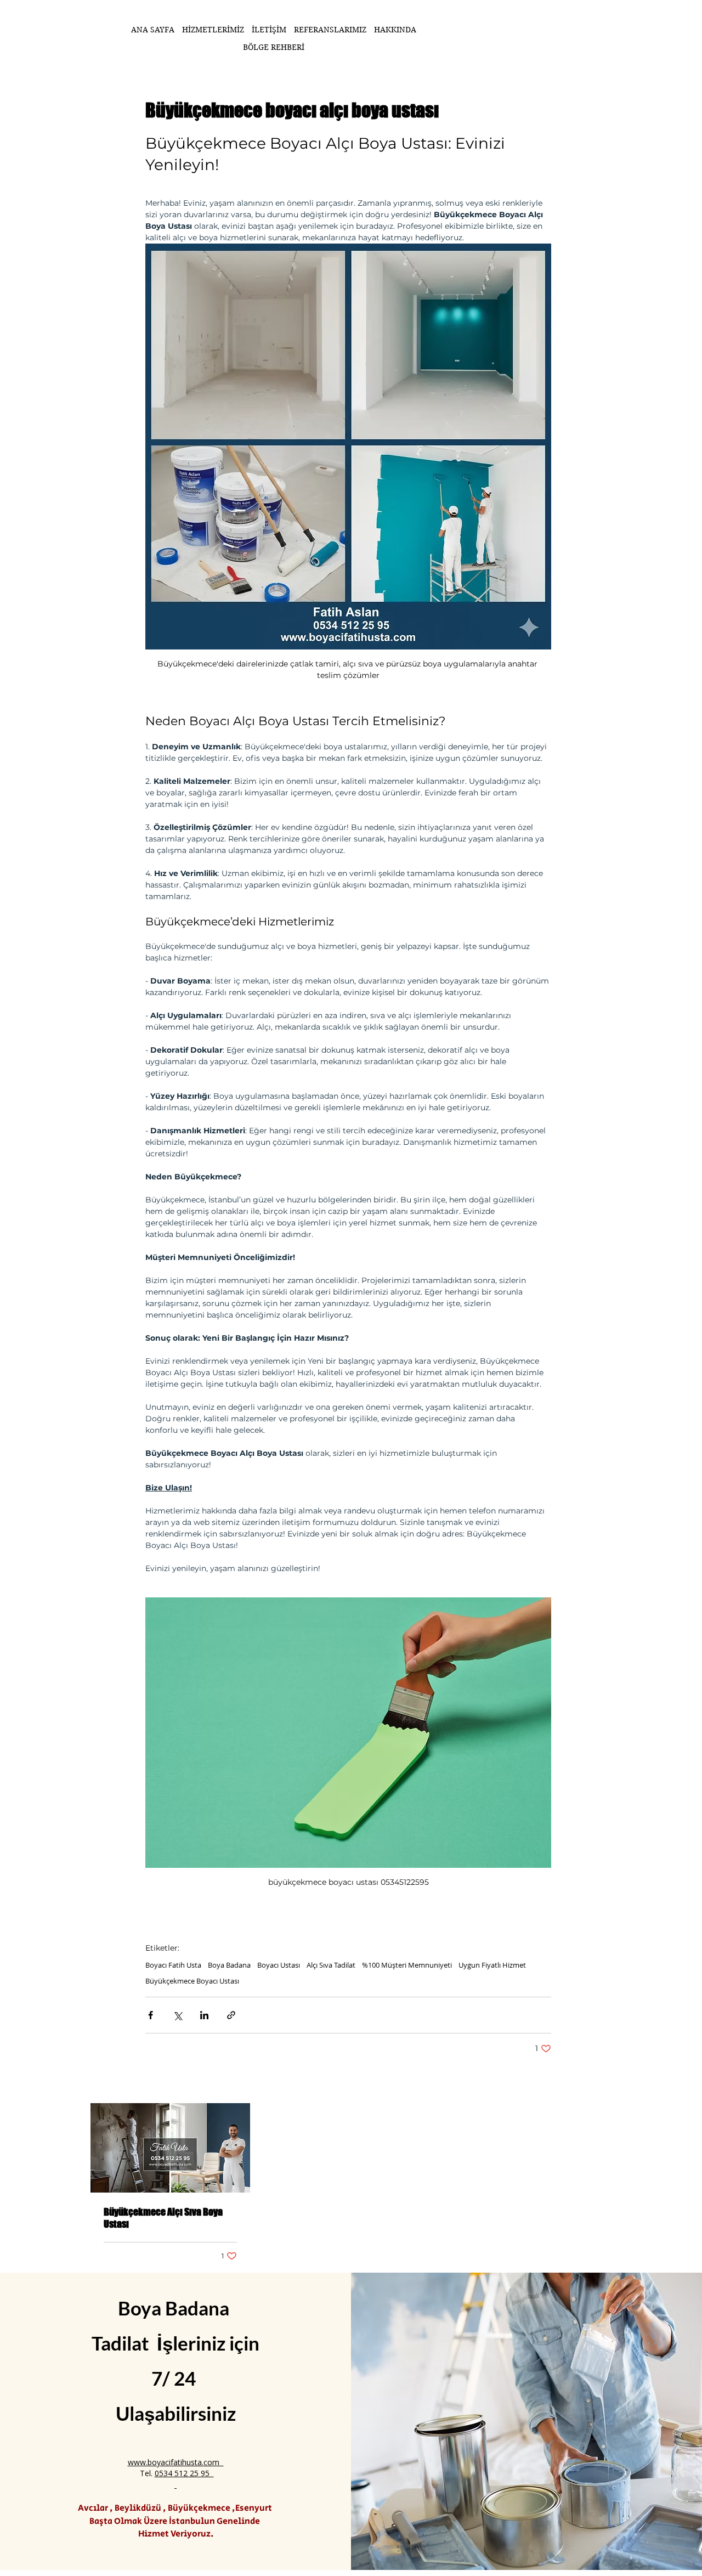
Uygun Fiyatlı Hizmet (492, 1965)
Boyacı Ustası (279, 1965)
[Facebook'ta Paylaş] (151, 2015)
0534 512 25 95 (184, 2473)
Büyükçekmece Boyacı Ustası (192, 1981)
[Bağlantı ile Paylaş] (231, 2015)
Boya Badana (229, 1965)
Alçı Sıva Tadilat (331, 1965)
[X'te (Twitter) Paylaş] (177, 2015)
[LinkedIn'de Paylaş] (204, 2015)
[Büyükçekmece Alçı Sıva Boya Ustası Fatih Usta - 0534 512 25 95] (170, 2148)
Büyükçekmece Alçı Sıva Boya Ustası (163, 2218)
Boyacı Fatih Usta (173, 1965)
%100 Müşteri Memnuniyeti (407, 1965)
